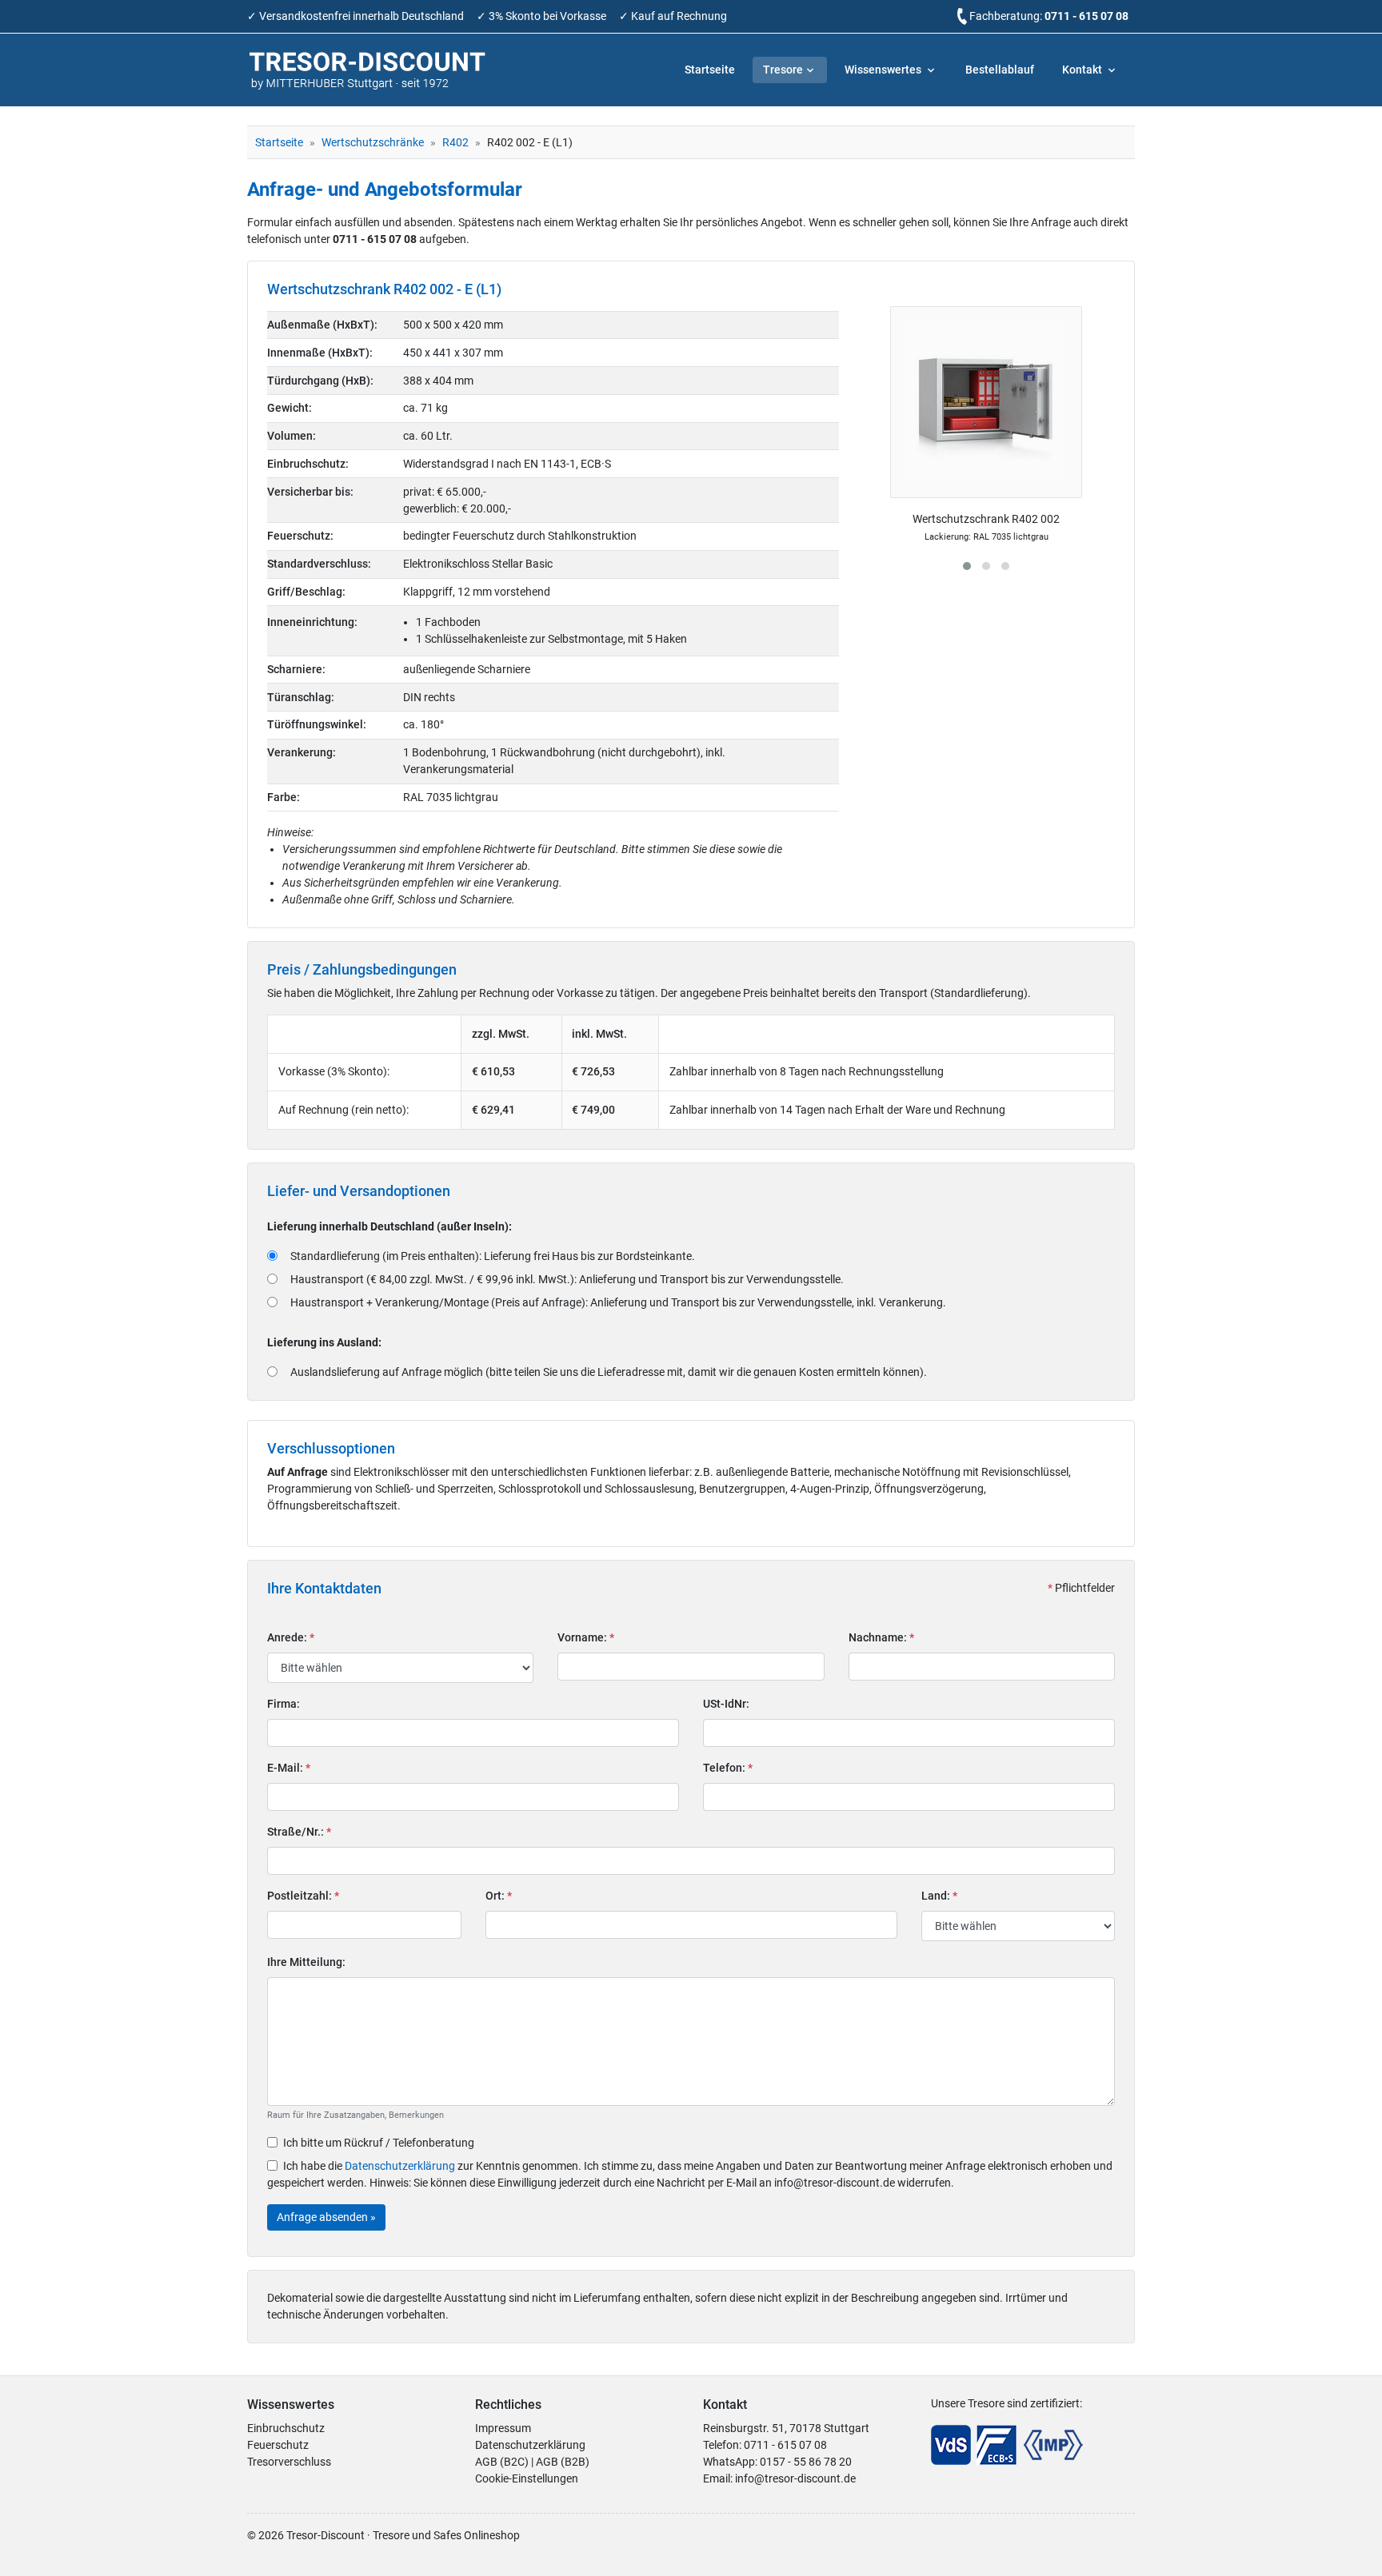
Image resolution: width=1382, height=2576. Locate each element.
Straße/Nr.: (299, 1832)
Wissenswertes (884, 70)
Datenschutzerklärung (400, 2166)
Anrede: (291, 1637)
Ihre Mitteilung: (306, 1962)
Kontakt (1083, 70)
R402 (455, 142)
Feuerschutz (278, 2445)
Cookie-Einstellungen (527, 2478)
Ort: (499, 1896)
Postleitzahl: (303, 1896)
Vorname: (586, 1637)
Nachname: (881, 1637)
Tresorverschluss (289, 2462)
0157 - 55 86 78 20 (806, 2462)
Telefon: (728, 1768)
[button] (967, 566)
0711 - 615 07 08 (1086, 16)
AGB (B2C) (502, 2462)
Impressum (503, 2428)
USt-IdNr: (726, 1704)
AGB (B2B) (563, 2462)
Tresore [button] (783, 70)
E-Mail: (289, 1768)
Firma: (284, 1704)
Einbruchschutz (286, 2428)
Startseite (710, 70)
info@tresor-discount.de (795, 2478)
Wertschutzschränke (373, 142)
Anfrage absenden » (326, 2217)
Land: (939, 1896)
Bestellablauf (1000, 70)
